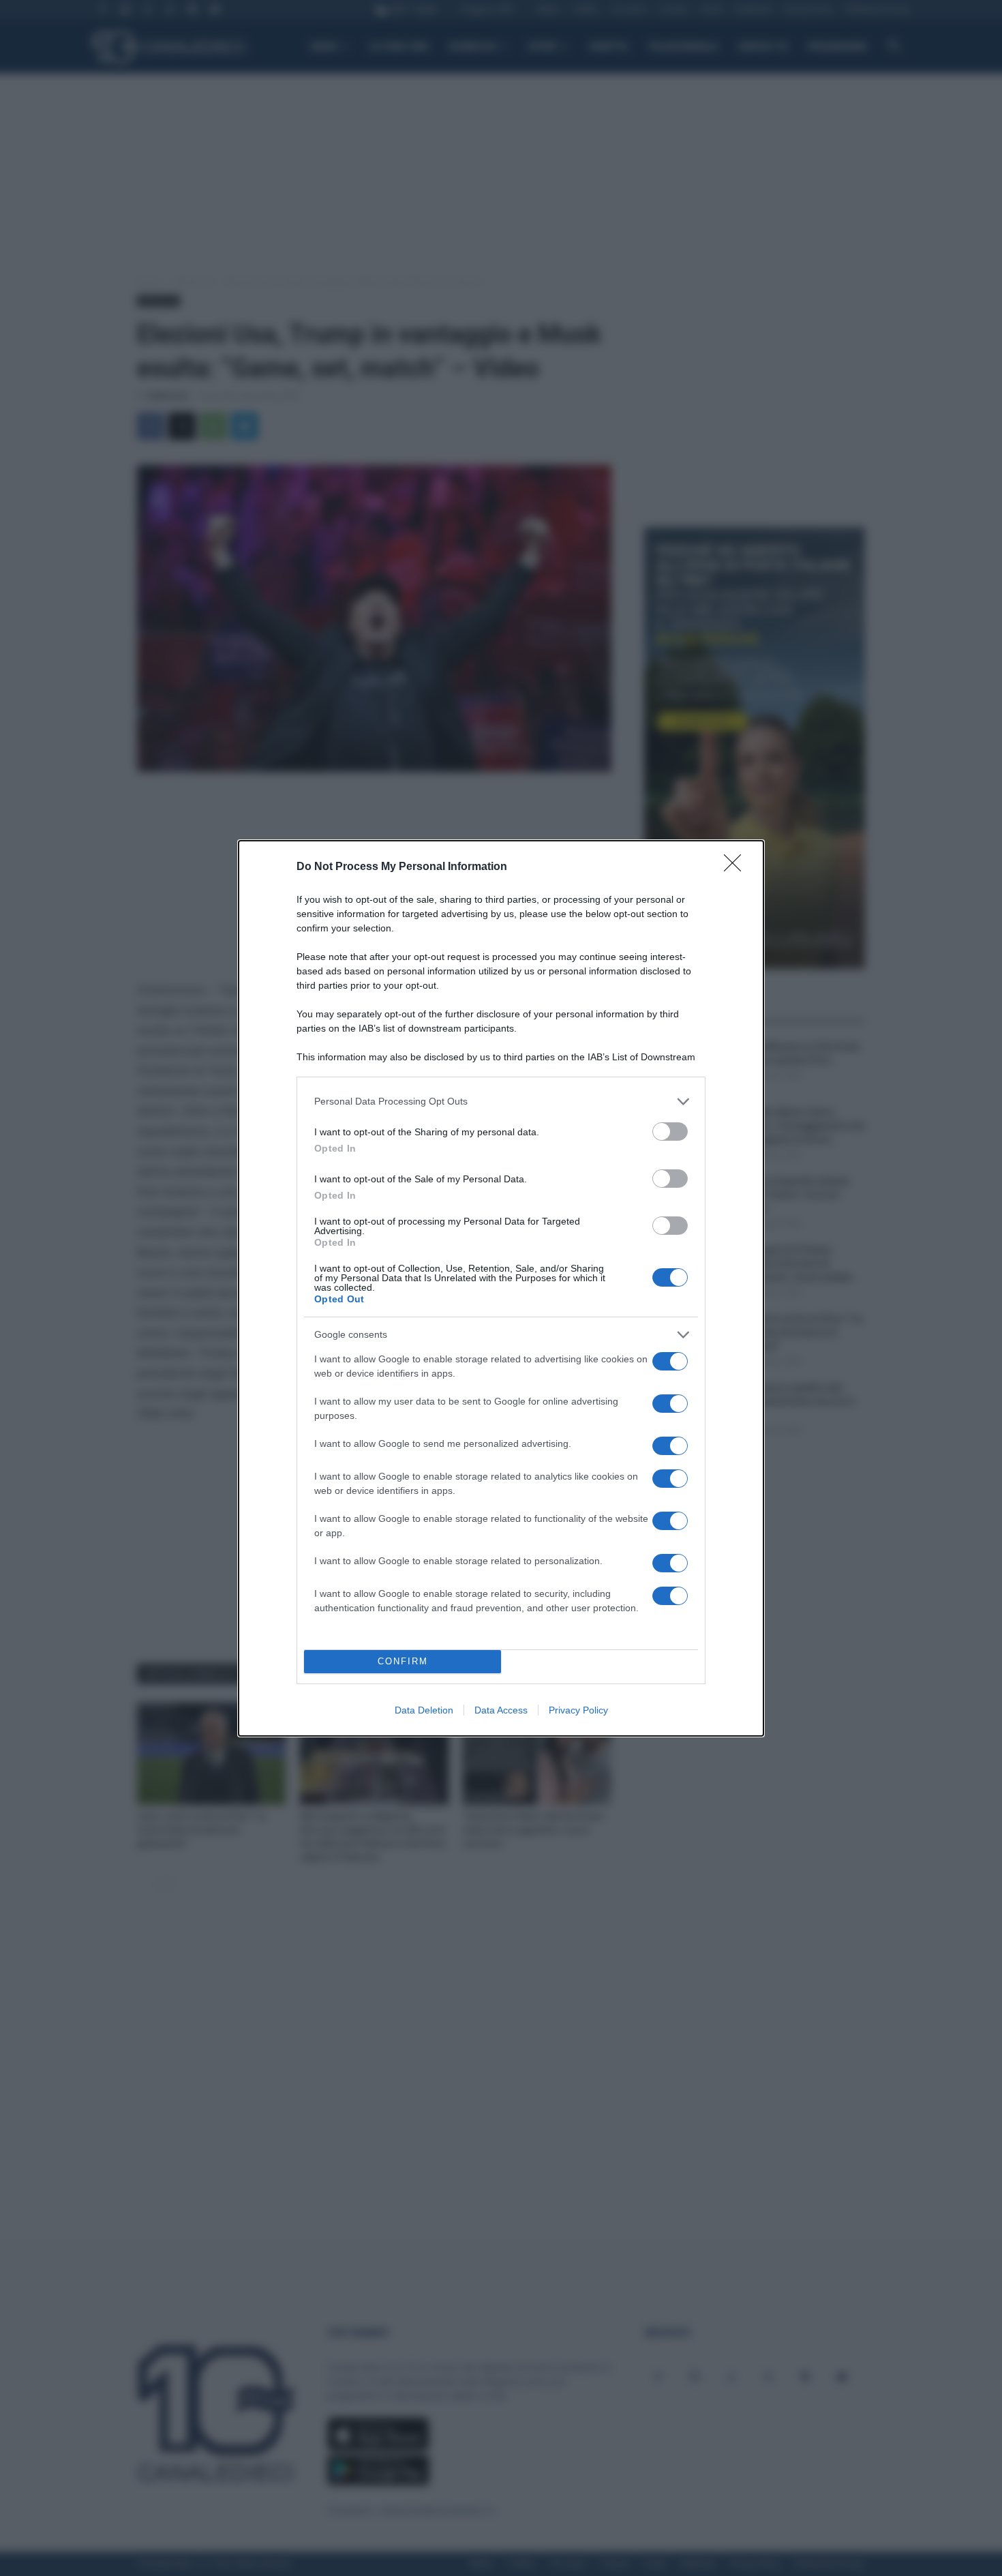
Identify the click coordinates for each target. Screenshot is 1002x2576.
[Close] (737, 867)
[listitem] (501, 1102)
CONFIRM (403, 1661)
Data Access (501, 1710)
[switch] (670, 1132)
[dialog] (501, 1288)
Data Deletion (424, 1710)
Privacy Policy (578, 1710)
